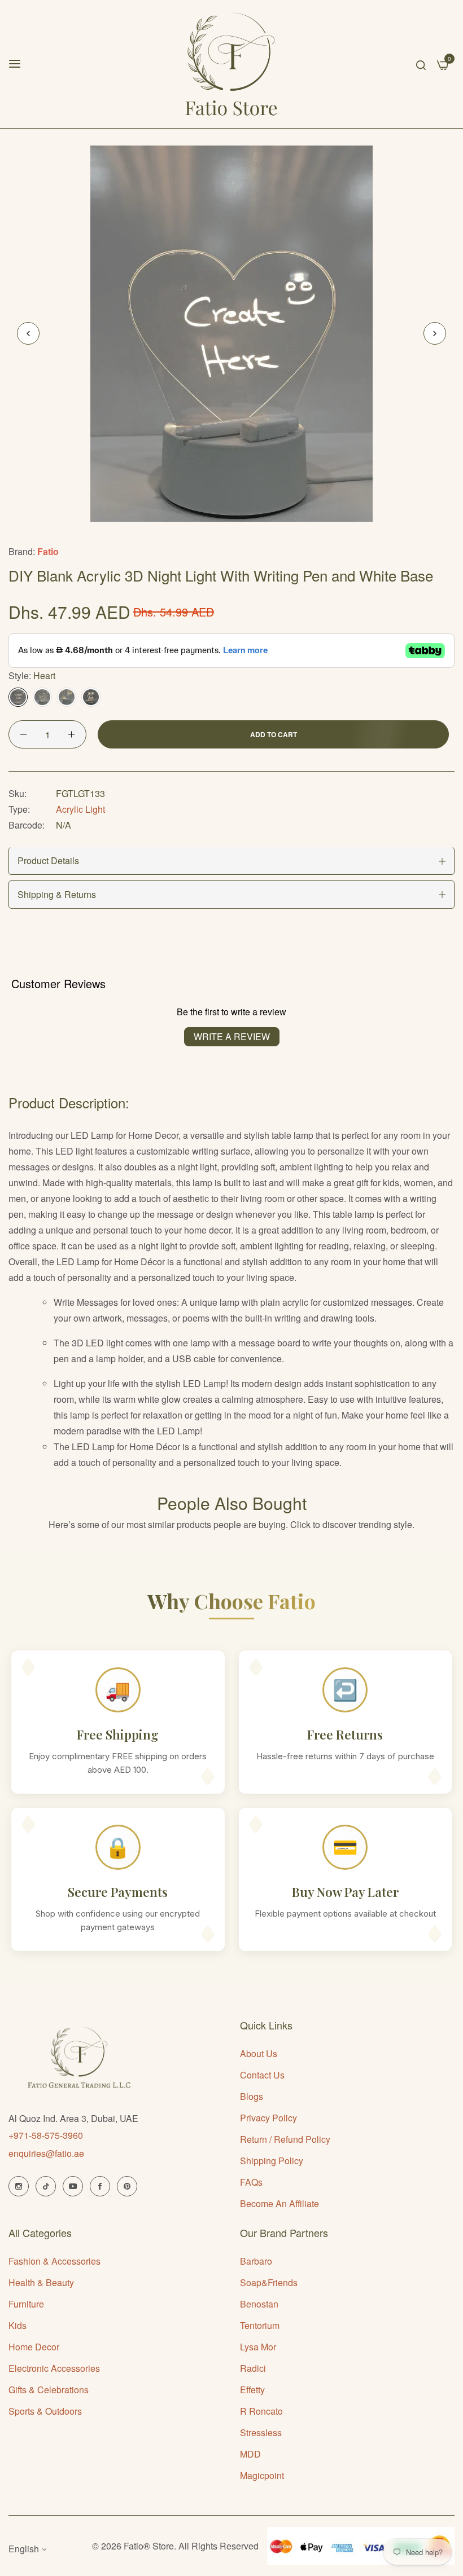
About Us (259, 2053)
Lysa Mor (258, 2347)
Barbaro (256, 2261)
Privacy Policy (268, 2118)
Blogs (252, 2096)
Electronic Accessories (54, 2368)
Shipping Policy (272, 2161)
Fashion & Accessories (54, 2261)
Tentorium (260, 2325)
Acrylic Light (80, 809)
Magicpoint (262, 2475)
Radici (253, 2368)
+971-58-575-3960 (46, 2135)
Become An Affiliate (279, 2203)
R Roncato (261, 2411)
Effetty (252, 2390)
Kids (18, 2325)
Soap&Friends (269, 2282)
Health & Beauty (41, 2282)
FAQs (251, 2182)
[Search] (421, 64)
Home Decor (34, 2347)
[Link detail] (19, 2186)
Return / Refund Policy (285, 2139)
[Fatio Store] (231, 64)
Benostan (259, 2304)
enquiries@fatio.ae (46, 2153)
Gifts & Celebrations (49, 2390)
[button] (435, 333)
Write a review (232, 1036)
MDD (250, 2454)
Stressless (261, 2432)
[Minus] (23, 734)
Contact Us (262, 2075)
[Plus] (71, 734)
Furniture (26, 2304)
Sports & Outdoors (45, 2411)
